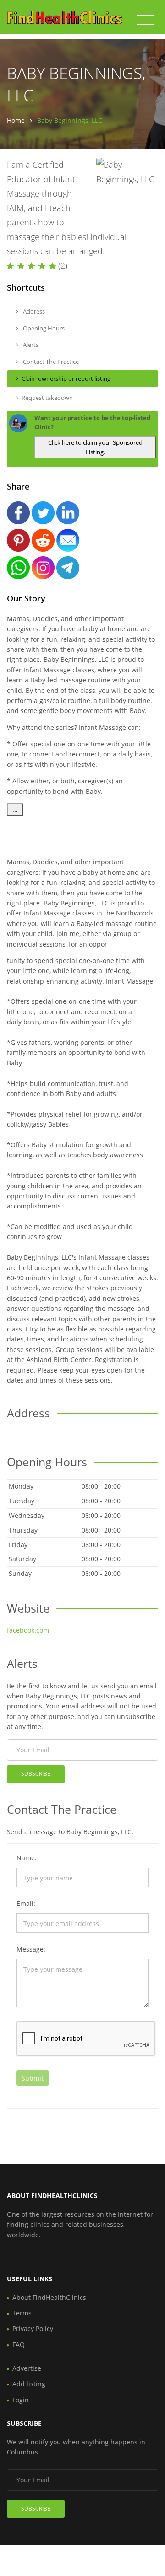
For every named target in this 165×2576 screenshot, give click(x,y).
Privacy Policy (33, 2329)
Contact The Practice (50, 362)
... (15, 809)
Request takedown (47, 398)
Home (16, 120)
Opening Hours (43, 328)
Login (21, 2400)
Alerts (30, 345)
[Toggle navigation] (146, 20)
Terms (22, 2313)
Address (33, 311)
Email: (26, 1903)
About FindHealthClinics (49, 2297)
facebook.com (28, 1630)
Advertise (27, 2368)
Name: (27, 1858)
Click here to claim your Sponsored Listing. (95, 447)
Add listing (29, 2384)
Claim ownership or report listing (66, 378)
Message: (31, 1949)
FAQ (19, 2344)
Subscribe (36, 1774)
